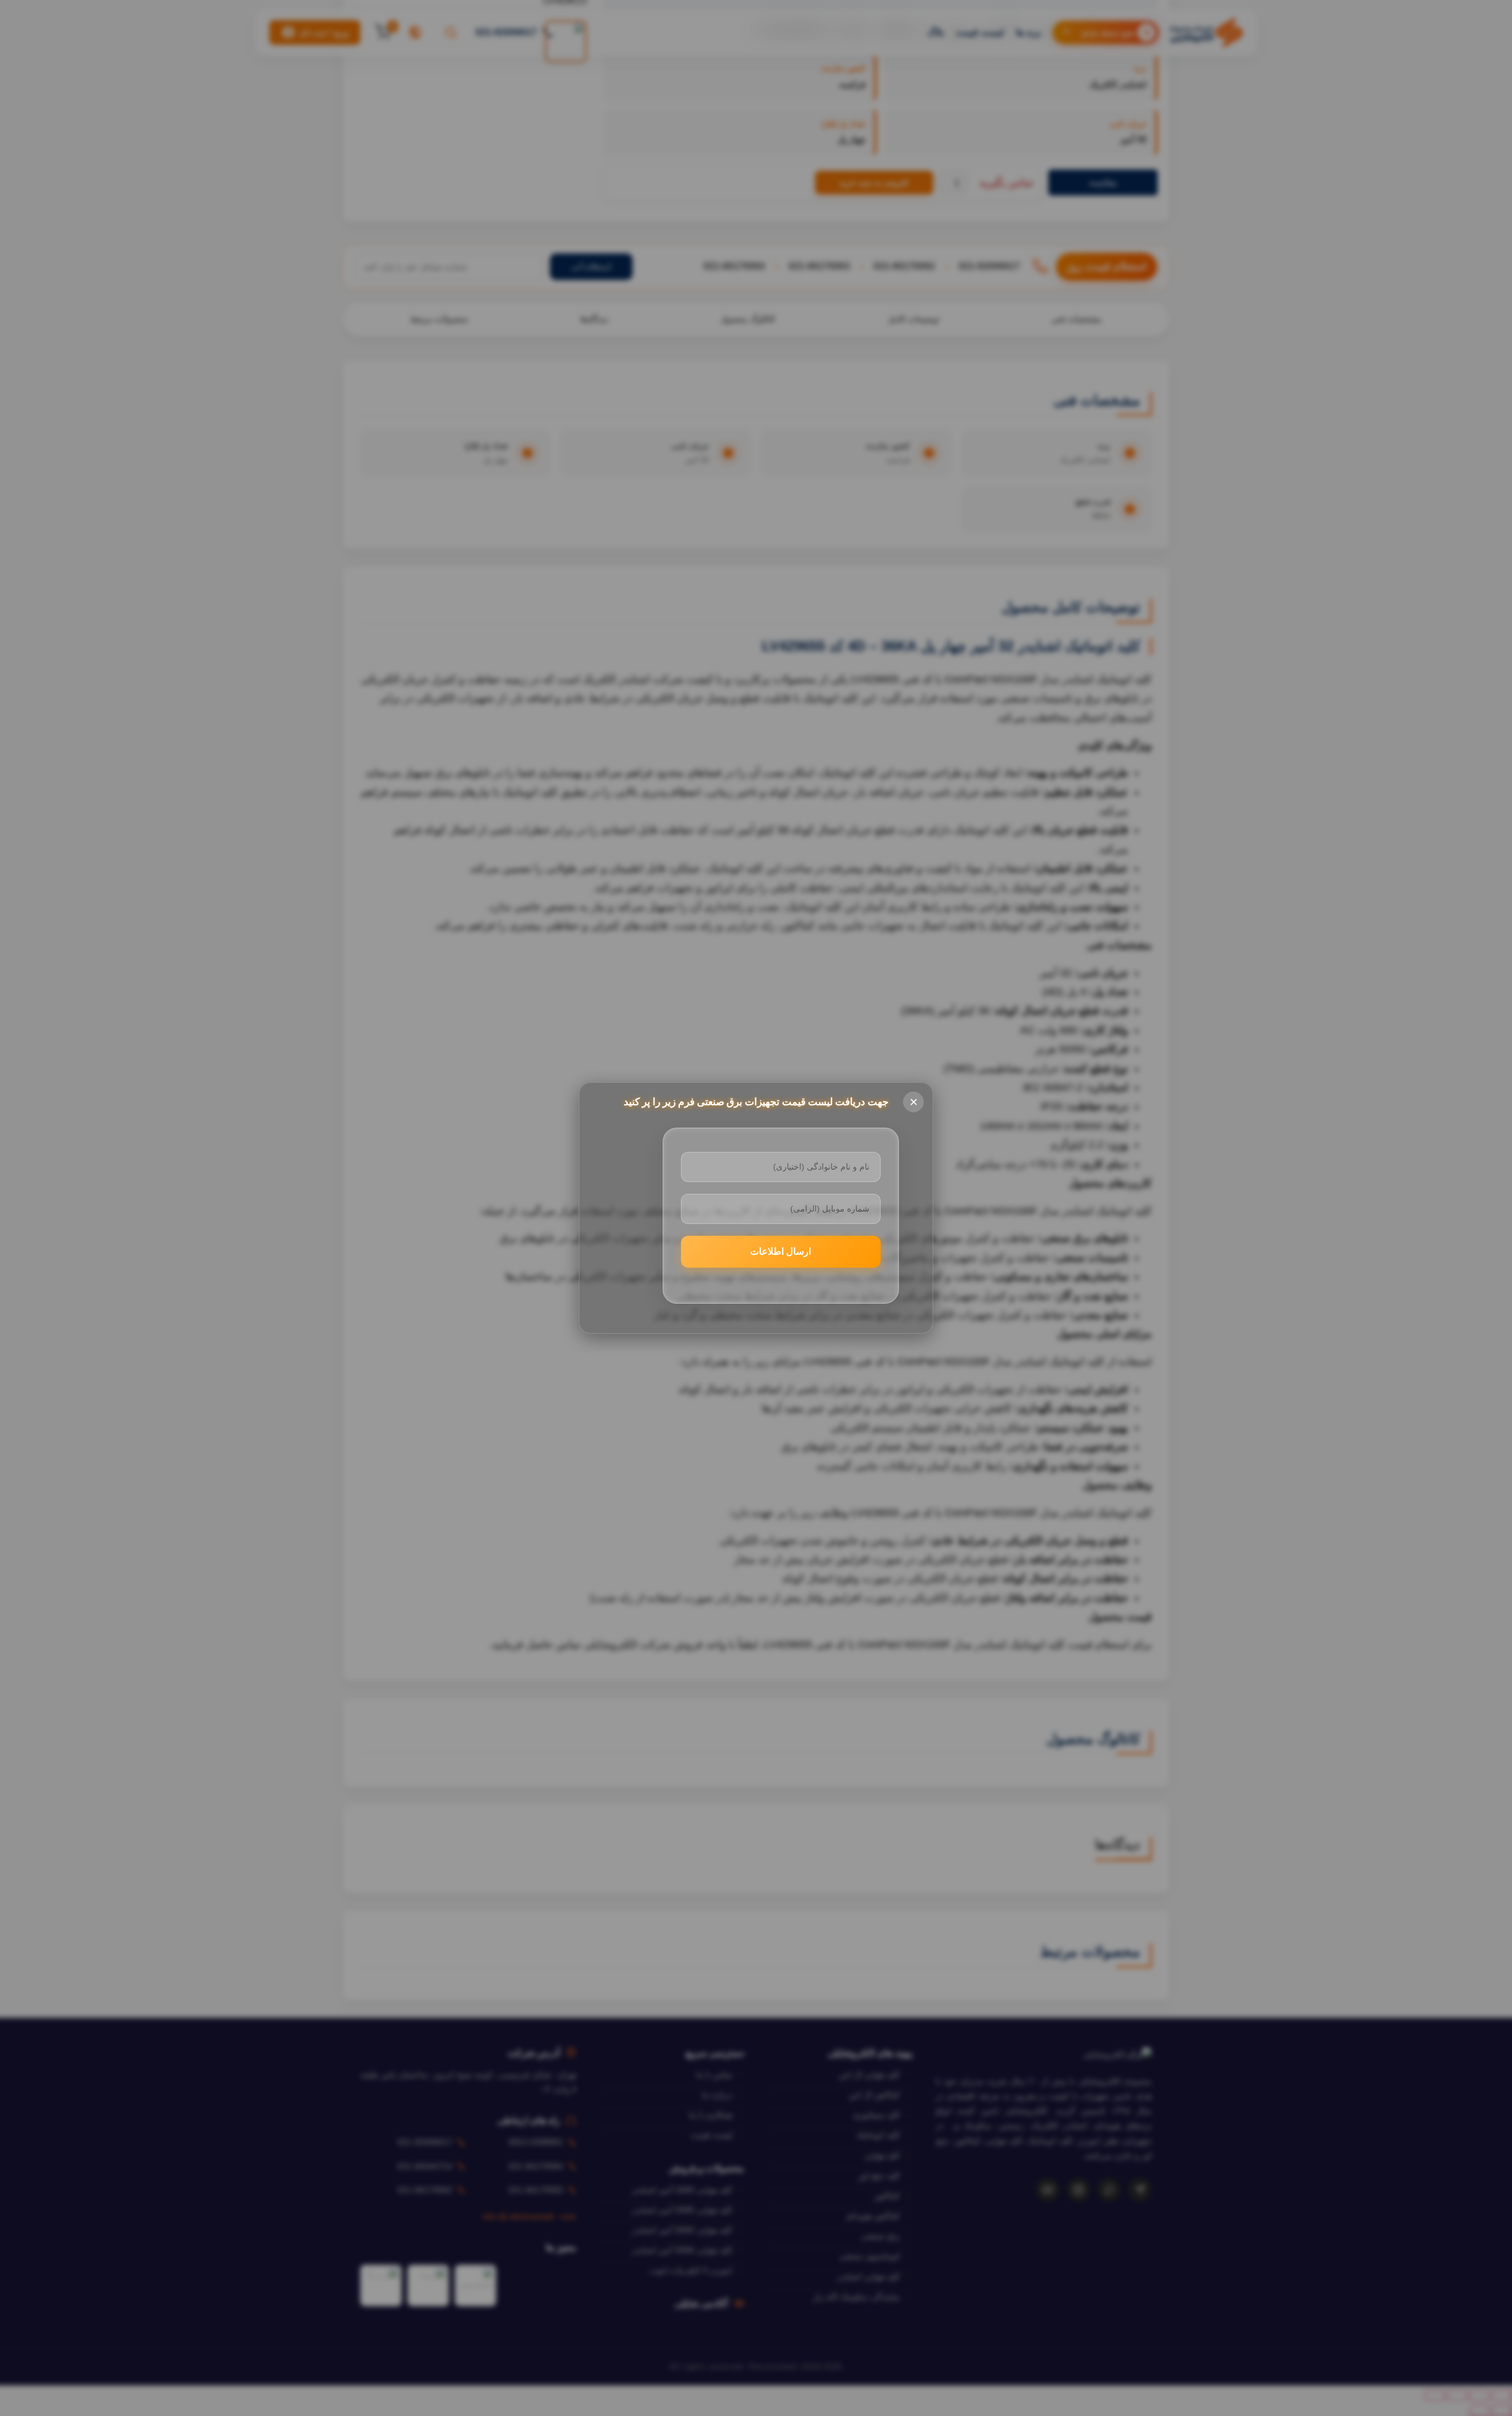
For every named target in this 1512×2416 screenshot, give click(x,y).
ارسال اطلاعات (781, 1251)
